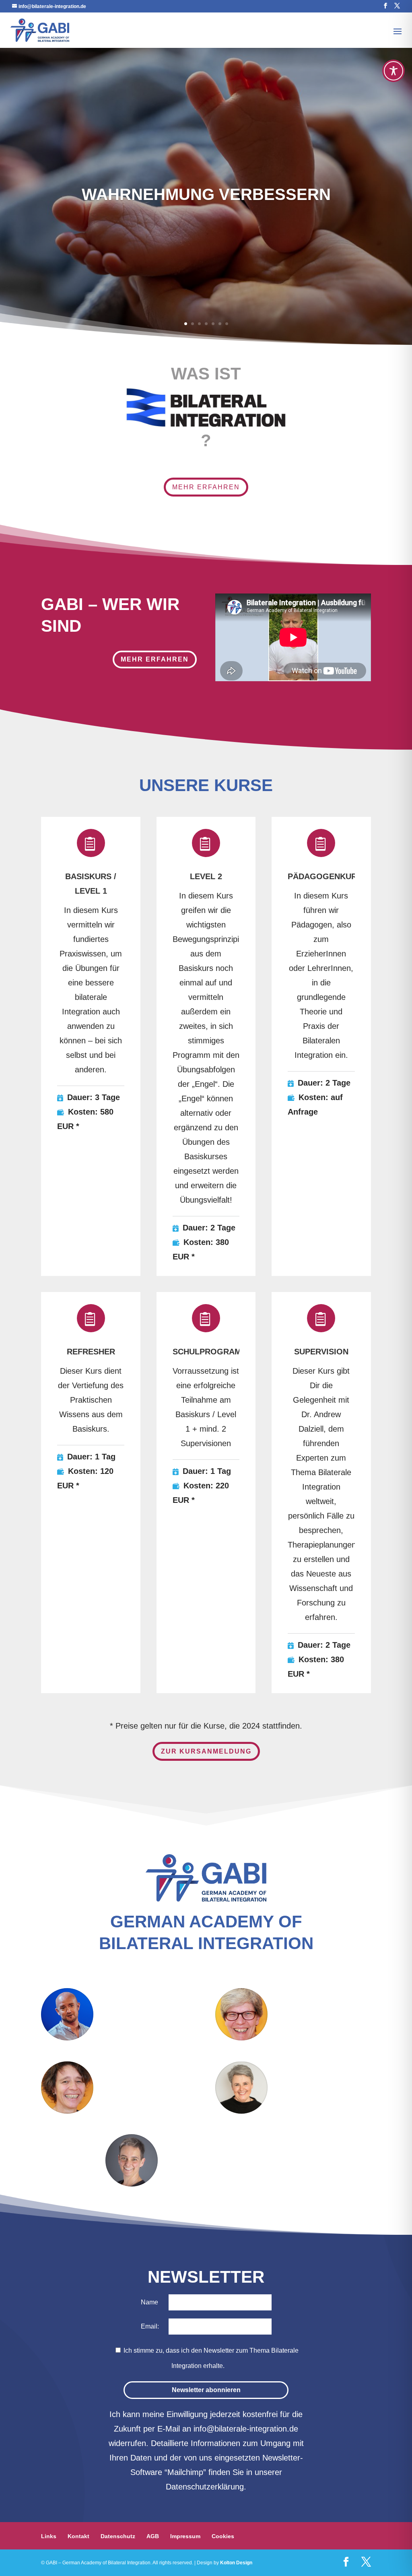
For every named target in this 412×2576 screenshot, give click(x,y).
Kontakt (78, 2536)
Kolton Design (236, 2563)
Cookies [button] (223, 2536)
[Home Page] (40, 29)
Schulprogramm (210, 1352)
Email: (151, 2326)
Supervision (321, 1352)
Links (49, 2536)
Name (149, 2302)
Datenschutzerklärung (205, 2487)
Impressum (185, 2536)
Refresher (91, 1352)
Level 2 (206, 876)
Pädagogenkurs (325, 876)
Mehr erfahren (206, 487)
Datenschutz (118, 2536)
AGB (153, 2536)
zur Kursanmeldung (206, 1751)
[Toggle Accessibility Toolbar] (393, 71)
